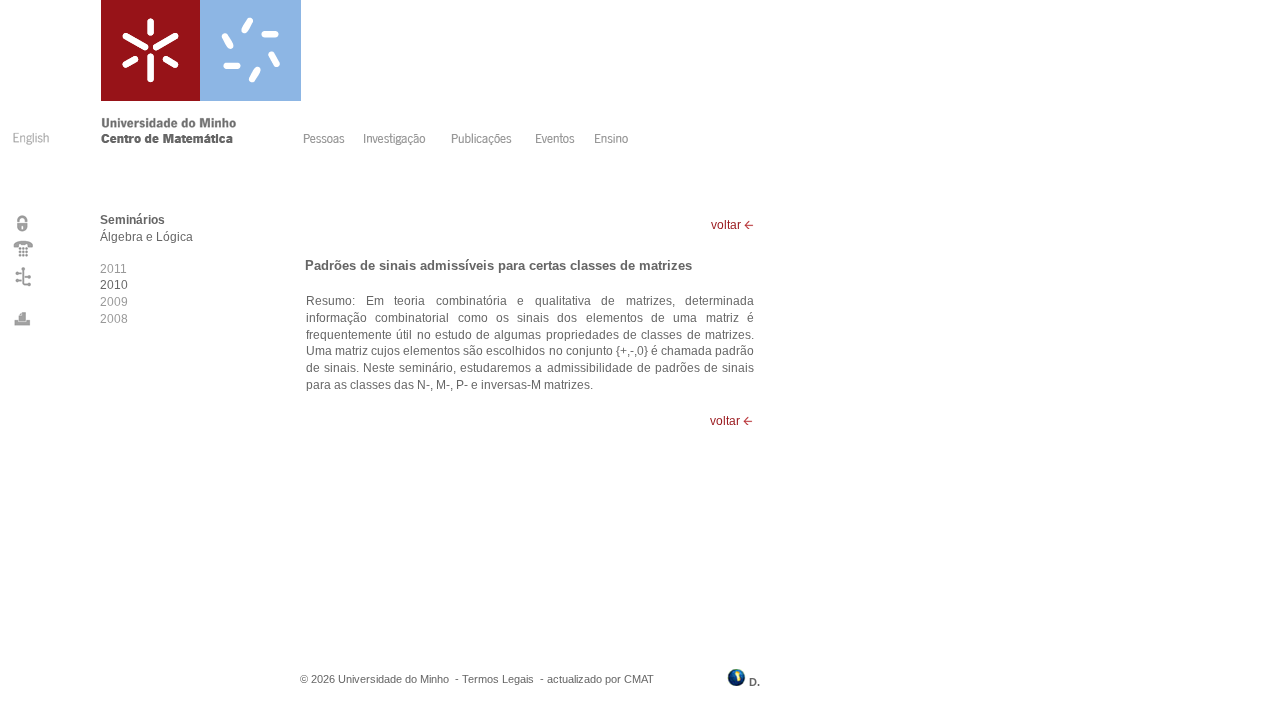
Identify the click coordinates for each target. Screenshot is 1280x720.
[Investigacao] (401, 141)
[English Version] (28, 148)
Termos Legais (498, 679)
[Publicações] (486, 141)
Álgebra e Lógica (146, 237)
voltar (727, 225)
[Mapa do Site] (23, 286)
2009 (114, 302)
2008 (114, 319)
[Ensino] (614, 141)
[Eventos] (558, 141)
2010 (114, 285)
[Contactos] (23, 256)
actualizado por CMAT (600, 679)
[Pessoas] (327, 141)
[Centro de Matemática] (198, 141)
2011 (113, 269)
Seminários (132, 220)
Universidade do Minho (393, 679)
